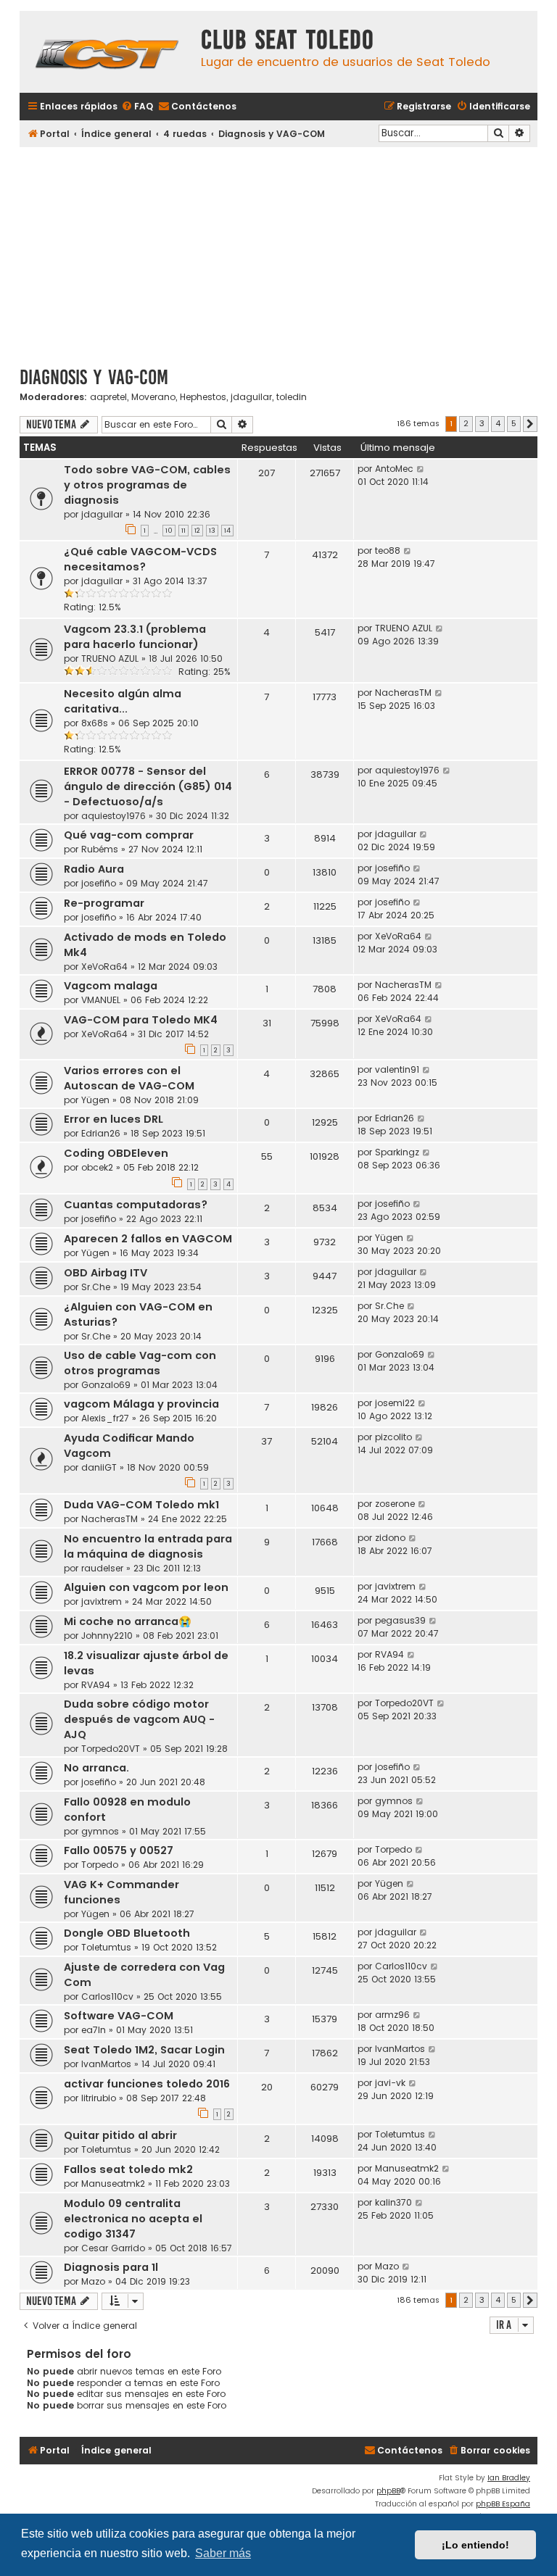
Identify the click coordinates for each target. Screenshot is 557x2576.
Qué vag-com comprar (129, 835)
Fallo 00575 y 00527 (119, 1850)
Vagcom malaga (111, 986)
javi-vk (390, 2083)
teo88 (388, 550)
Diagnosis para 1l (111, 2267)
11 (183, 531)
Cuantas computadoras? (136, 1205)
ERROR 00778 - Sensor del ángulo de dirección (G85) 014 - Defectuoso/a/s (148, 786)
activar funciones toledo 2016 (147, 2084)
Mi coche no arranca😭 (128, 1621)
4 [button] (498, 423)
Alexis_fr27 (105, 1418)
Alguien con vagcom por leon (146, 1587)
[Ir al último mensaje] (421, 469)
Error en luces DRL (114, 1119)
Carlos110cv (107, 1997)
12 (197, 531)
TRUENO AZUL (110, 658)
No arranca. (96, 1768)
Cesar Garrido (113, 2248)
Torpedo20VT (111, 1749)
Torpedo (100, 1865)
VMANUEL (101, 1000)
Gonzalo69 (106, 1385)
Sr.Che (96, 1287)
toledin (292, 397)
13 (212, 531)
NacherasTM (403, 693)
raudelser (102, 1568)
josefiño (99, 883)
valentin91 (397, 1069)
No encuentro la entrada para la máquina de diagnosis (148, 1546)
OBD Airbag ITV (106, 1273)
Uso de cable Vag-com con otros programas (140, 1363)
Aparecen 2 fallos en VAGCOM (148, 1239)
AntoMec (394, 469)
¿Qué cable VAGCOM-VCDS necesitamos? (140, 559)
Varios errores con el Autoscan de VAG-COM (129, 1078)
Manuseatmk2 (113, 2184)
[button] (530, 424)
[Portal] (107, 52)
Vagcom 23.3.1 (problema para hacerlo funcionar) (135, 637)
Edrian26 (101, 1133)
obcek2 (97, 1167)
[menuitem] (137, 107)
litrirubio (99, 2098)
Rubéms (100, 849)
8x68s (95, 723)
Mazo (93, 2281)
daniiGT (99, 1467)
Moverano (153, 397)
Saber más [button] (223, 2553)
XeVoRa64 (104, 967)
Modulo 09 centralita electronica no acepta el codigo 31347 (133, 2219)
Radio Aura (94, 869)
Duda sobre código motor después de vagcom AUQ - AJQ (139, 1719)
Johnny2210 (107, 1636)
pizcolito (393, 1437)
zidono (390, 1538)
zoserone (395, 1504)
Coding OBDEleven (116, 1153)
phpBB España (503, 2504)
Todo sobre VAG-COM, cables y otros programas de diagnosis (147, 485)
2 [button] (466, 423)
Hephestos (203, 397)
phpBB (388, 2491)
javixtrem (102, 1601)
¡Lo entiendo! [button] (475, 2545)
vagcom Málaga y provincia (141, 1404)
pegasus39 (400, 1620)
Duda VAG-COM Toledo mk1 (141, 1505)
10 (169, 531)
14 (227, 531)
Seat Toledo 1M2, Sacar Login (144, 2050)
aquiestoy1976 (114, 816)
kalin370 (393, 2202)
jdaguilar (251, 397)
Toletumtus (106, 1947)
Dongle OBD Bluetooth (127, 1933)
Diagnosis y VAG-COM (94, 377)
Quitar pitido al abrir (120, 2135)
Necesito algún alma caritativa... (123, 701)
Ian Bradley (509, 2478)
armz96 (392, 2015)
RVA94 (96, 1685)
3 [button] (482, 423)
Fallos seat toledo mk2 (128, 2169)
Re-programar (104, 903)
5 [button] (514, 423)
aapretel (108, 397)
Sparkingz (397, 1152)
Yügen (95, 1100)
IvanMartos (106, 2064)
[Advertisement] (278, 252)
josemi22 (395, 1403)
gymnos (100, 1831)
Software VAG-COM (119, 2016)
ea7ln (94, 2030)
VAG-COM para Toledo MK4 (141, 1020)
